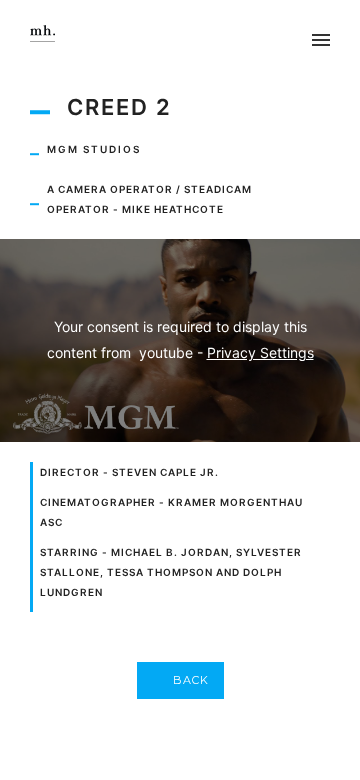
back (191, 680)
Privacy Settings (260, 352)
